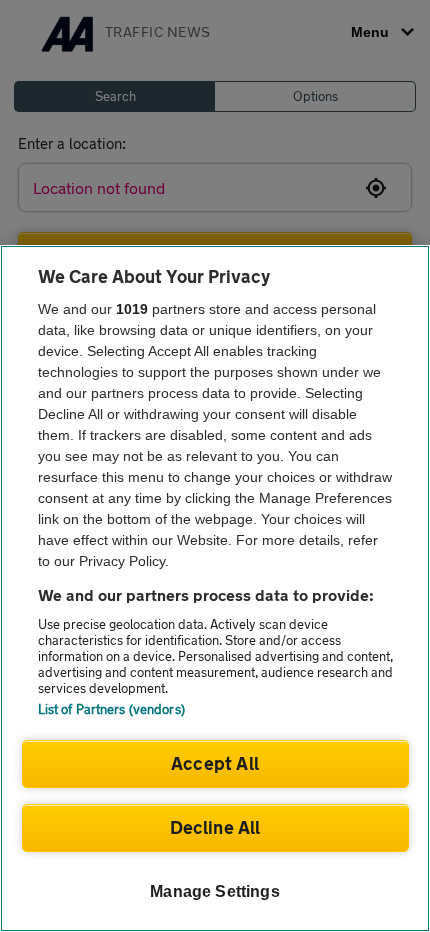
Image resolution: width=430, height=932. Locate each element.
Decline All (215, 827)
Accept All (215, 763)
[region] (215, 588)
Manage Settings (214, 891)
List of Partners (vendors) (111, 709)
